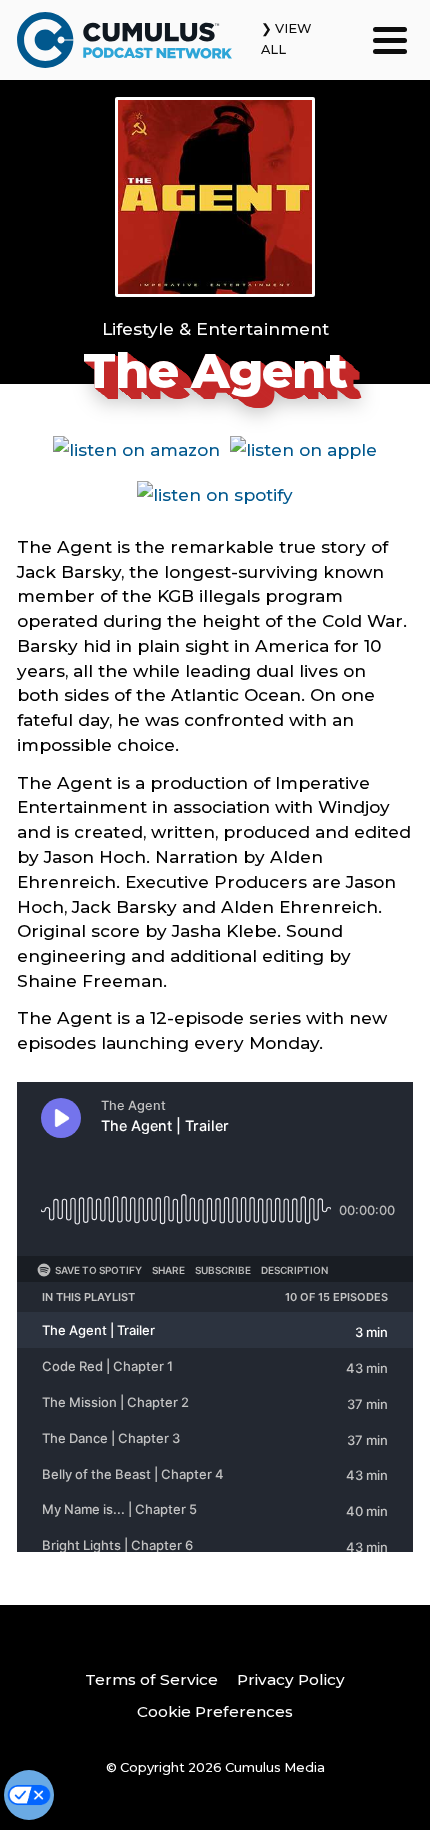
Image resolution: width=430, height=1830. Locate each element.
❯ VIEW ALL (286, 39)
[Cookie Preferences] (29, 1795)
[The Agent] (215, 197)
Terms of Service (151, 1679)
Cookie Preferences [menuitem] (215, 1711)
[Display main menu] (390, 40)
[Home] (124, 40)
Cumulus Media (275, 1767)
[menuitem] (151, 1680)
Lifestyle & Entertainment (215, 328)
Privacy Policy (291, 1679)
